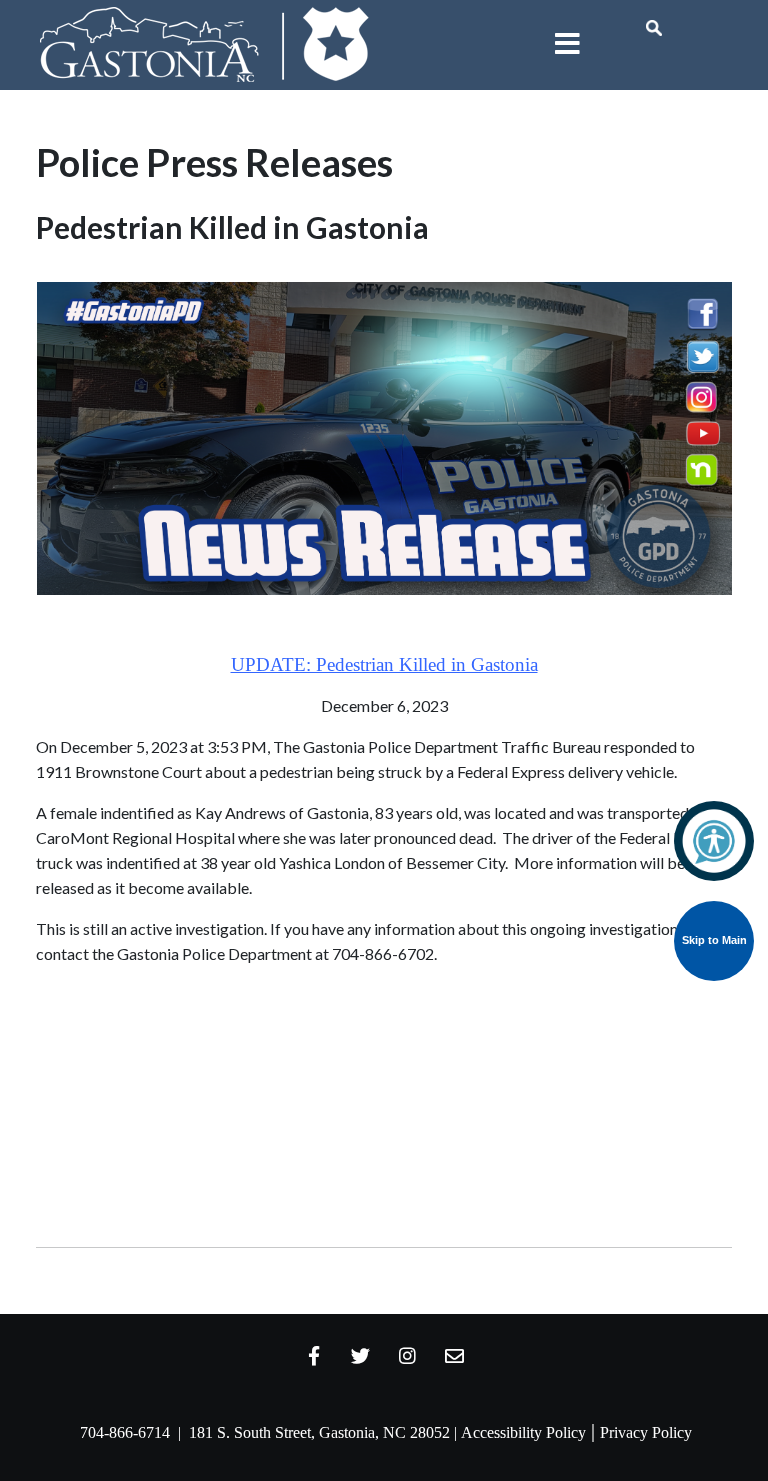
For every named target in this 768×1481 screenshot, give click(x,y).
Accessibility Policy (523, 1432)
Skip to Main (714, 940)
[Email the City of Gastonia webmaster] (455, 1356)
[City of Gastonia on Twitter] (361, 1356)
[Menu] (567, 45)
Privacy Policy (646, 1432)
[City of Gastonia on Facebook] (314, 1356)
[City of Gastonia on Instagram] (408, 1356)
